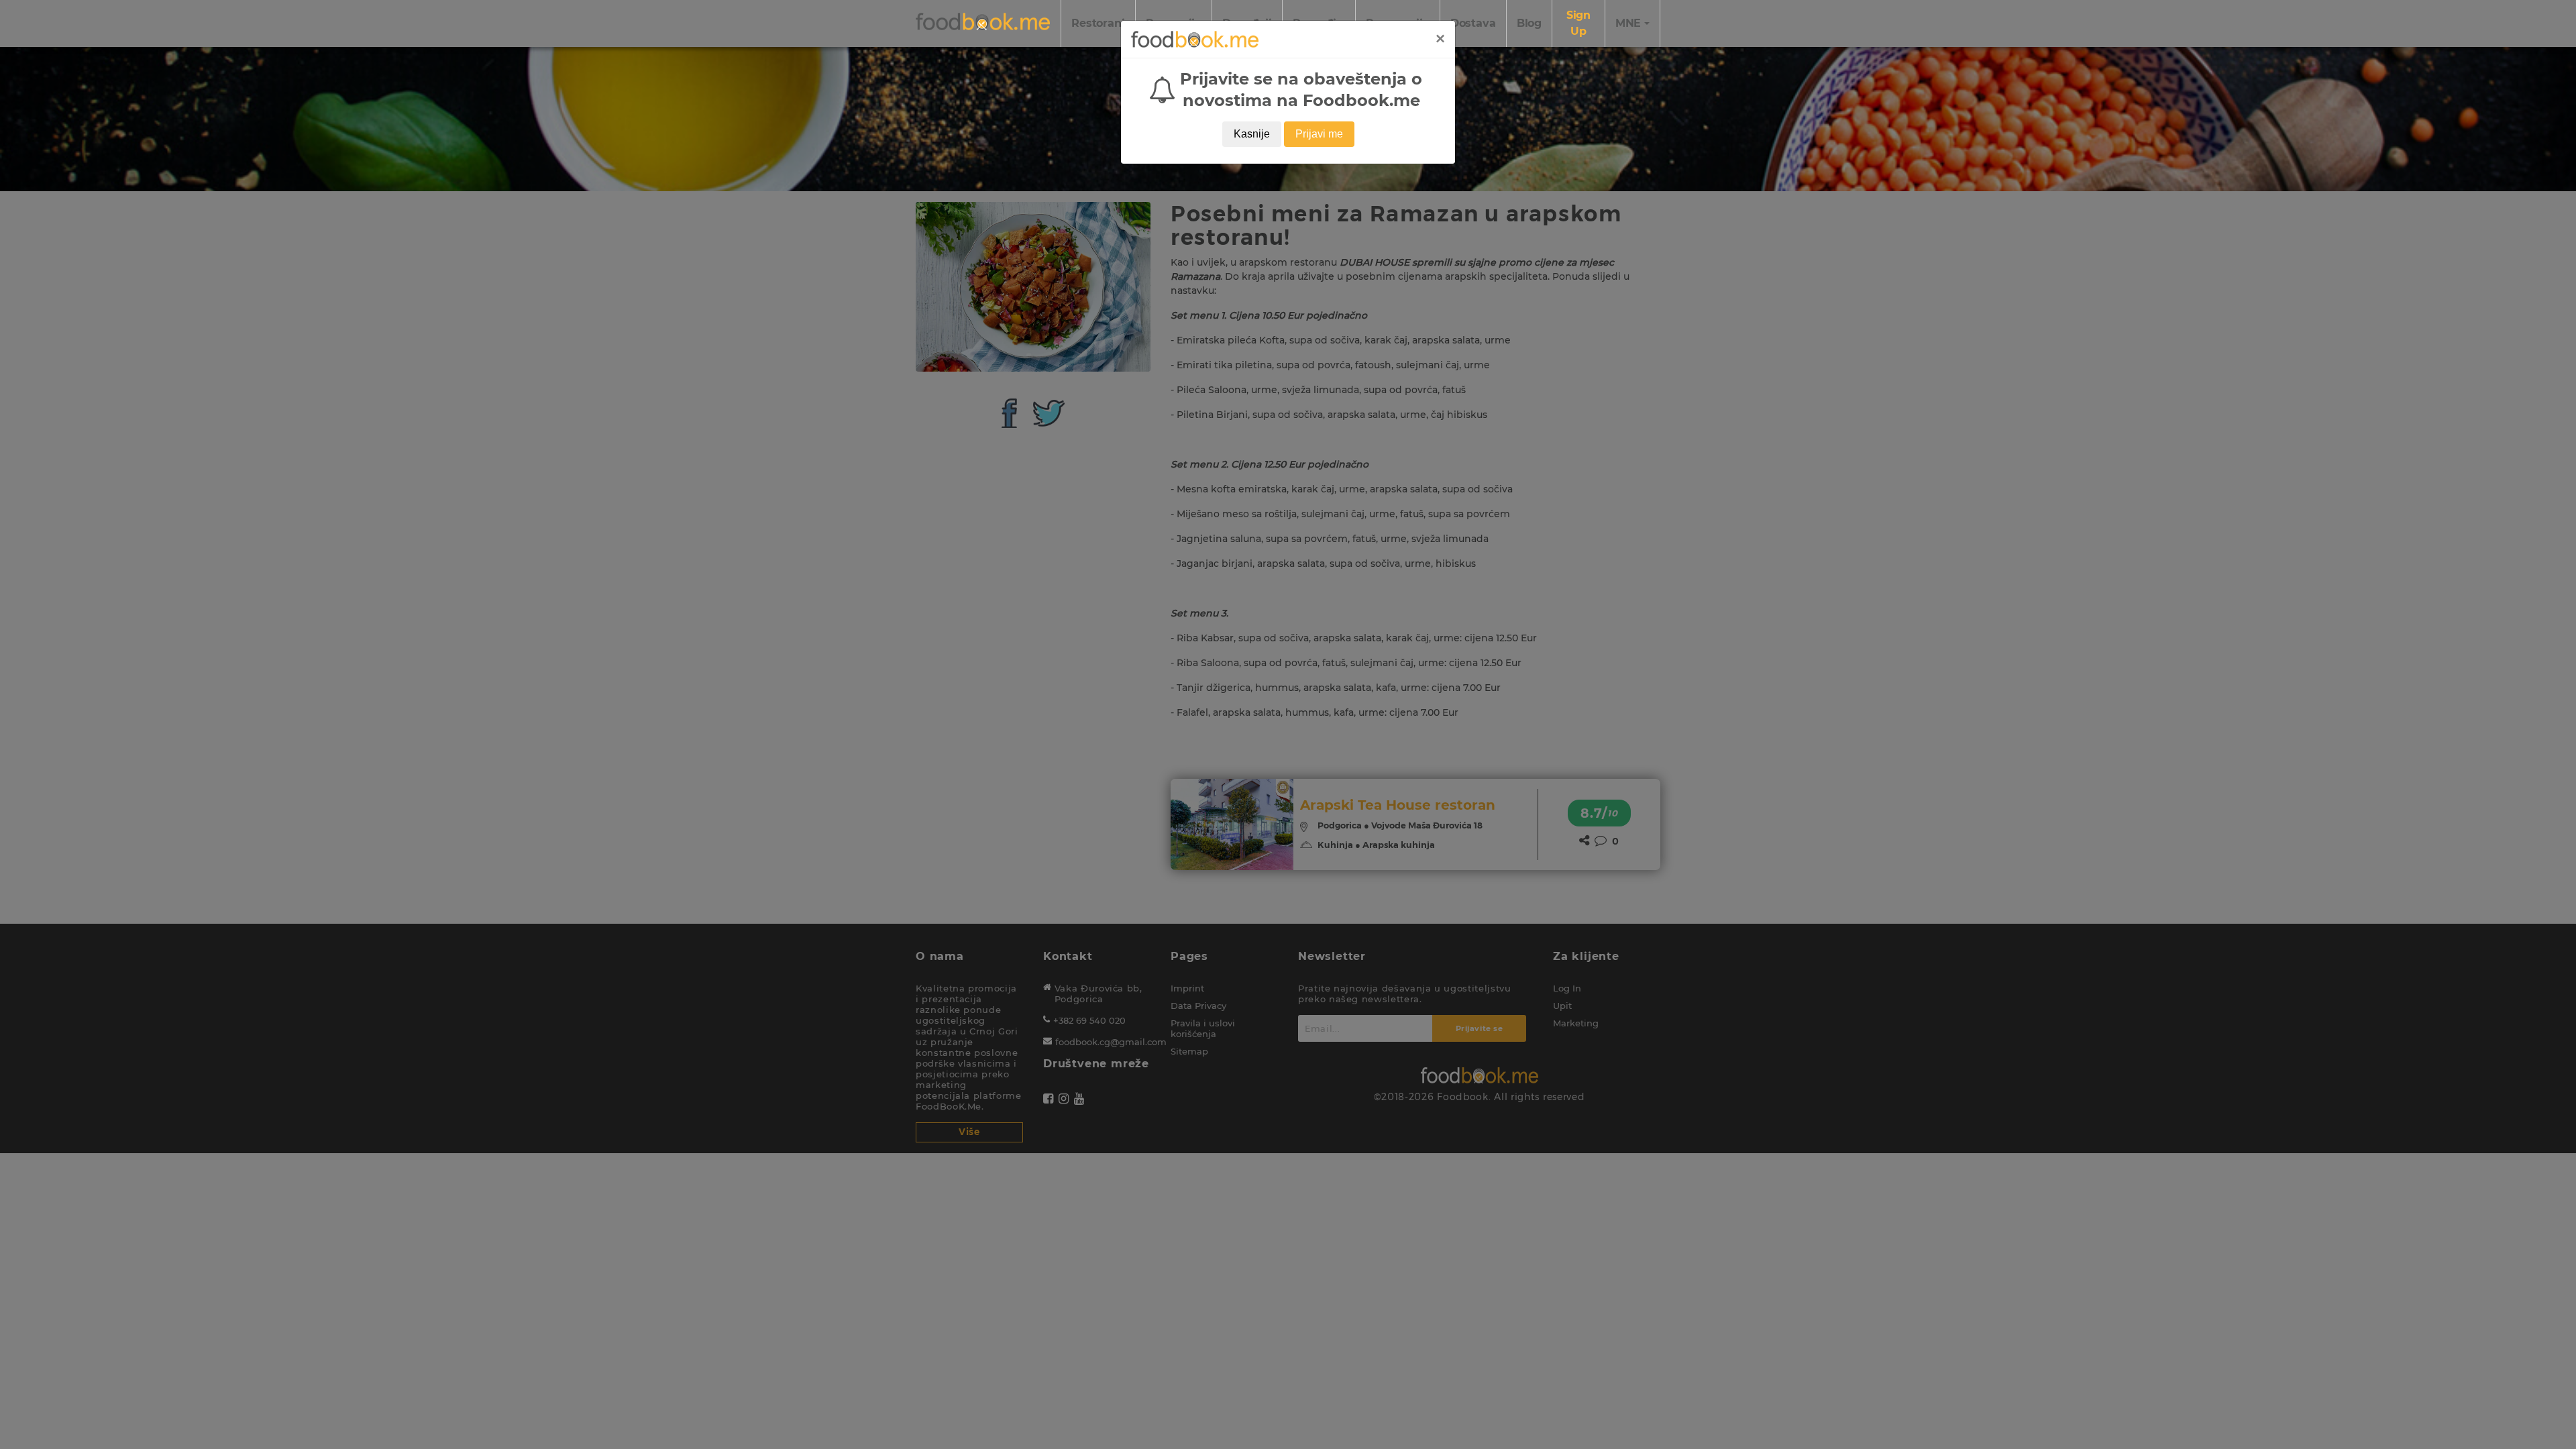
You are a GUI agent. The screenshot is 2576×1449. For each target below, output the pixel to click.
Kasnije (1252, 134)
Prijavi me (1319, 134)
